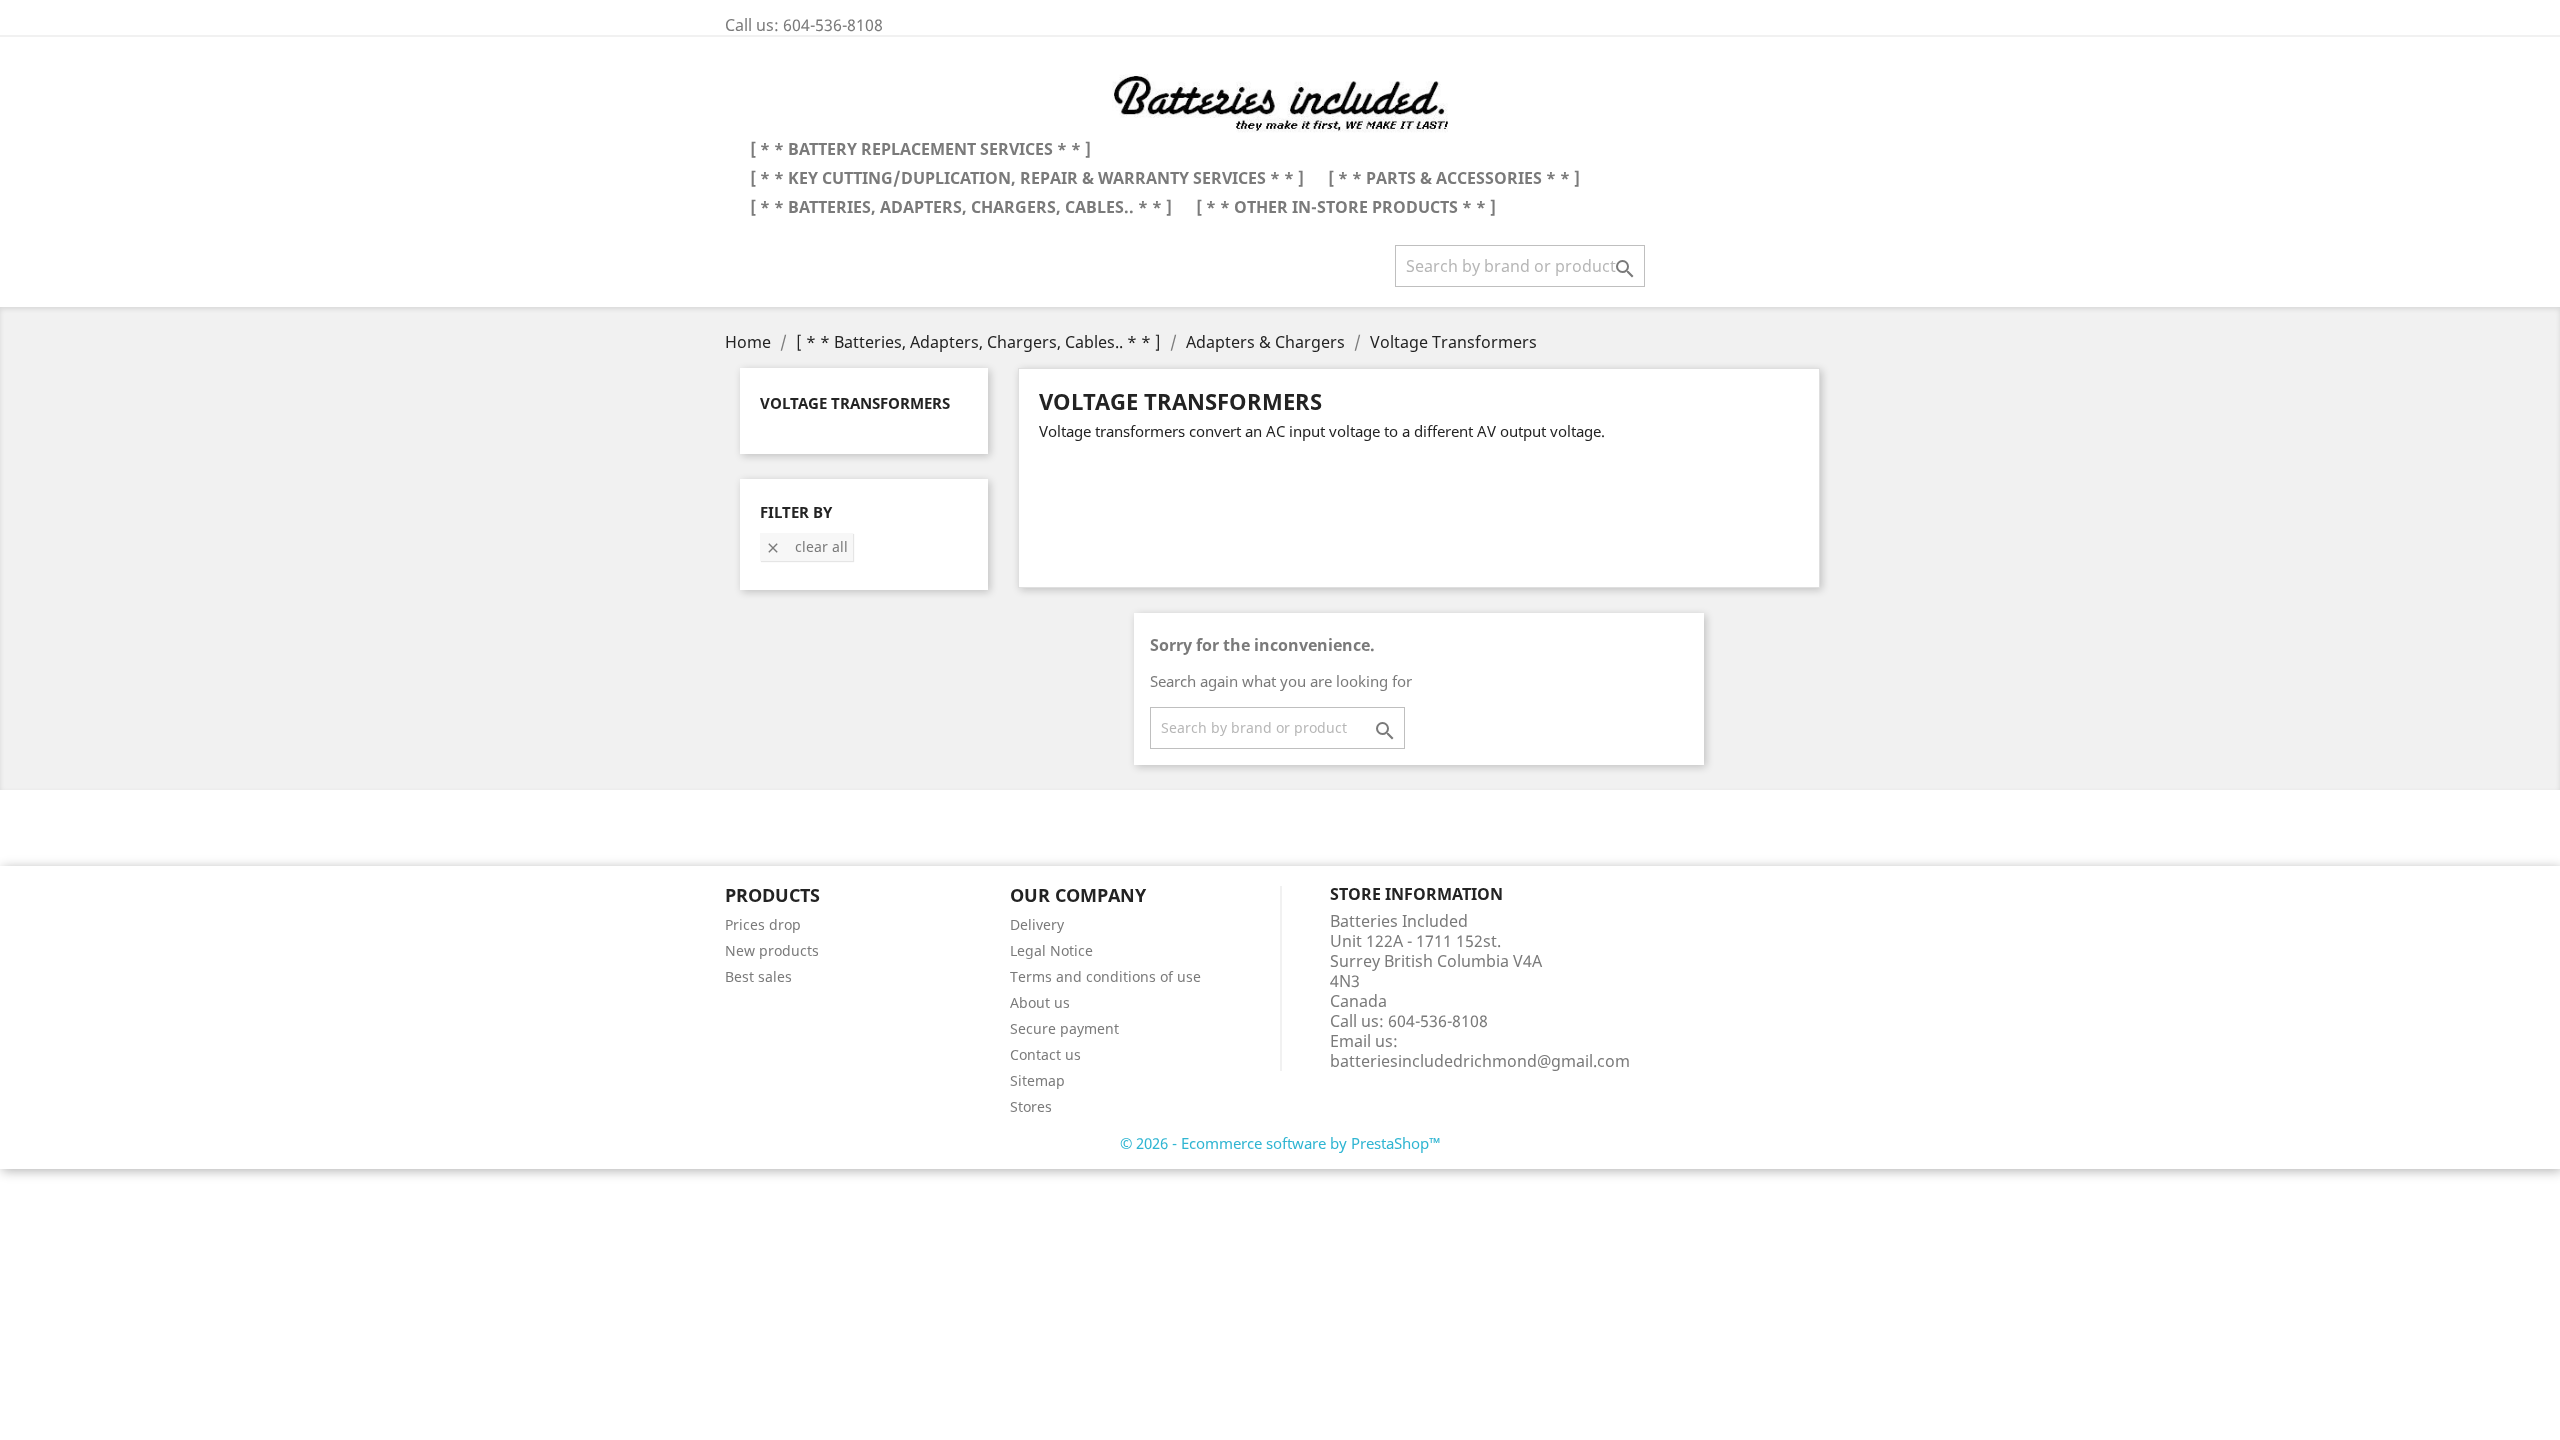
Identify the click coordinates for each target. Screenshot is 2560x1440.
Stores (1031, 1106)
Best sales (758, 976)
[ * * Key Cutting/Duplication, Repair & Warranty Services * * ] (1027, 178)
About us (1040, 1002)
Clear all (806, 546)
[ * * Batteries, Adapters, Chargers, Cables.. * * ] (961, 207)
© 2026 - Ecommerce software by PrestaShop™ (1280, 1143)
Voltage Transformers (855, 403)
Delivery (1037, 924)
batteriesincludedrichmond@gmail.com (1480, 1061)
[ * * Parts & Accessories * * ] (1454, 178)
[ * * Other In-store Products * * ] (1346, 207)
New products (772, 950)
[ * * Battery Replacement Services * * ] (920, 149)
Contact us (1045, 1054)
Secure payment (1064, 1028)
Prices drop (763, 924)
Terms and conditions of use (1105, 976)
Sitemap (1037, 1080)
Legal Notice (1051, 950)
